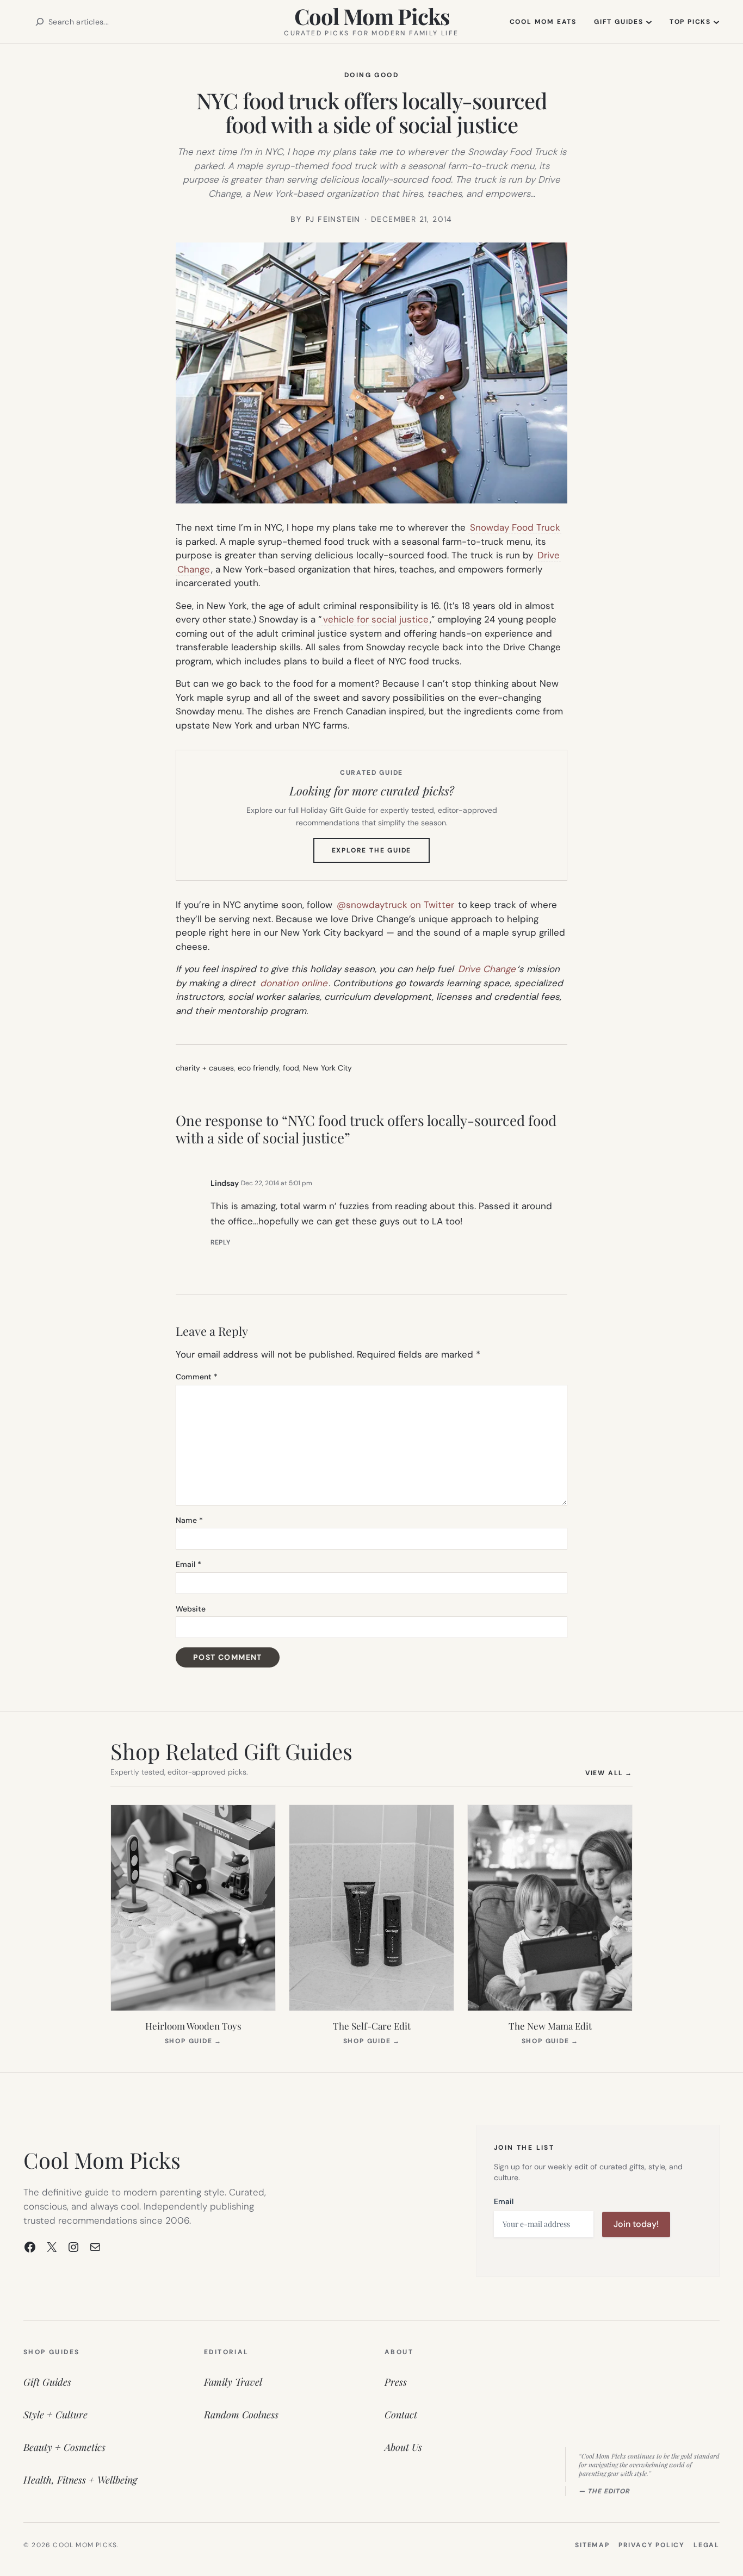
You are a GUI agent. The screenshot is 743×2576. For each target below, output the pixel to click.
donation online (294, 983)
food (291, 1068)
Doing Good (371, 75)
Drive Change (487, 969)
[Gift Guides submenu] (649, 22)
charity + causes (205, 1068)
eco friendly (258, 1068)
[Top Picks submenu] (716, 22)
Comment (197, 1377)
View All (609, 1773)
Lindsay (225, 1183)
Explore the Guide (381, 854)
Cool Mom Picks (372, 16)
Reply (221, 1242)
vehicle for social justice (376, 619)
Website (191, 1609)
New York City (327, 1068)
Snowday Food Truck (515, 527)
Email (188, 1564)
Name (189, 1520)
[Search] (40, 22)
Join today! (636, 2224)
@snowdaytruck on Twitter (395, 905)
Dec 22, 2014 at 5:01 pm (277, 1183)
